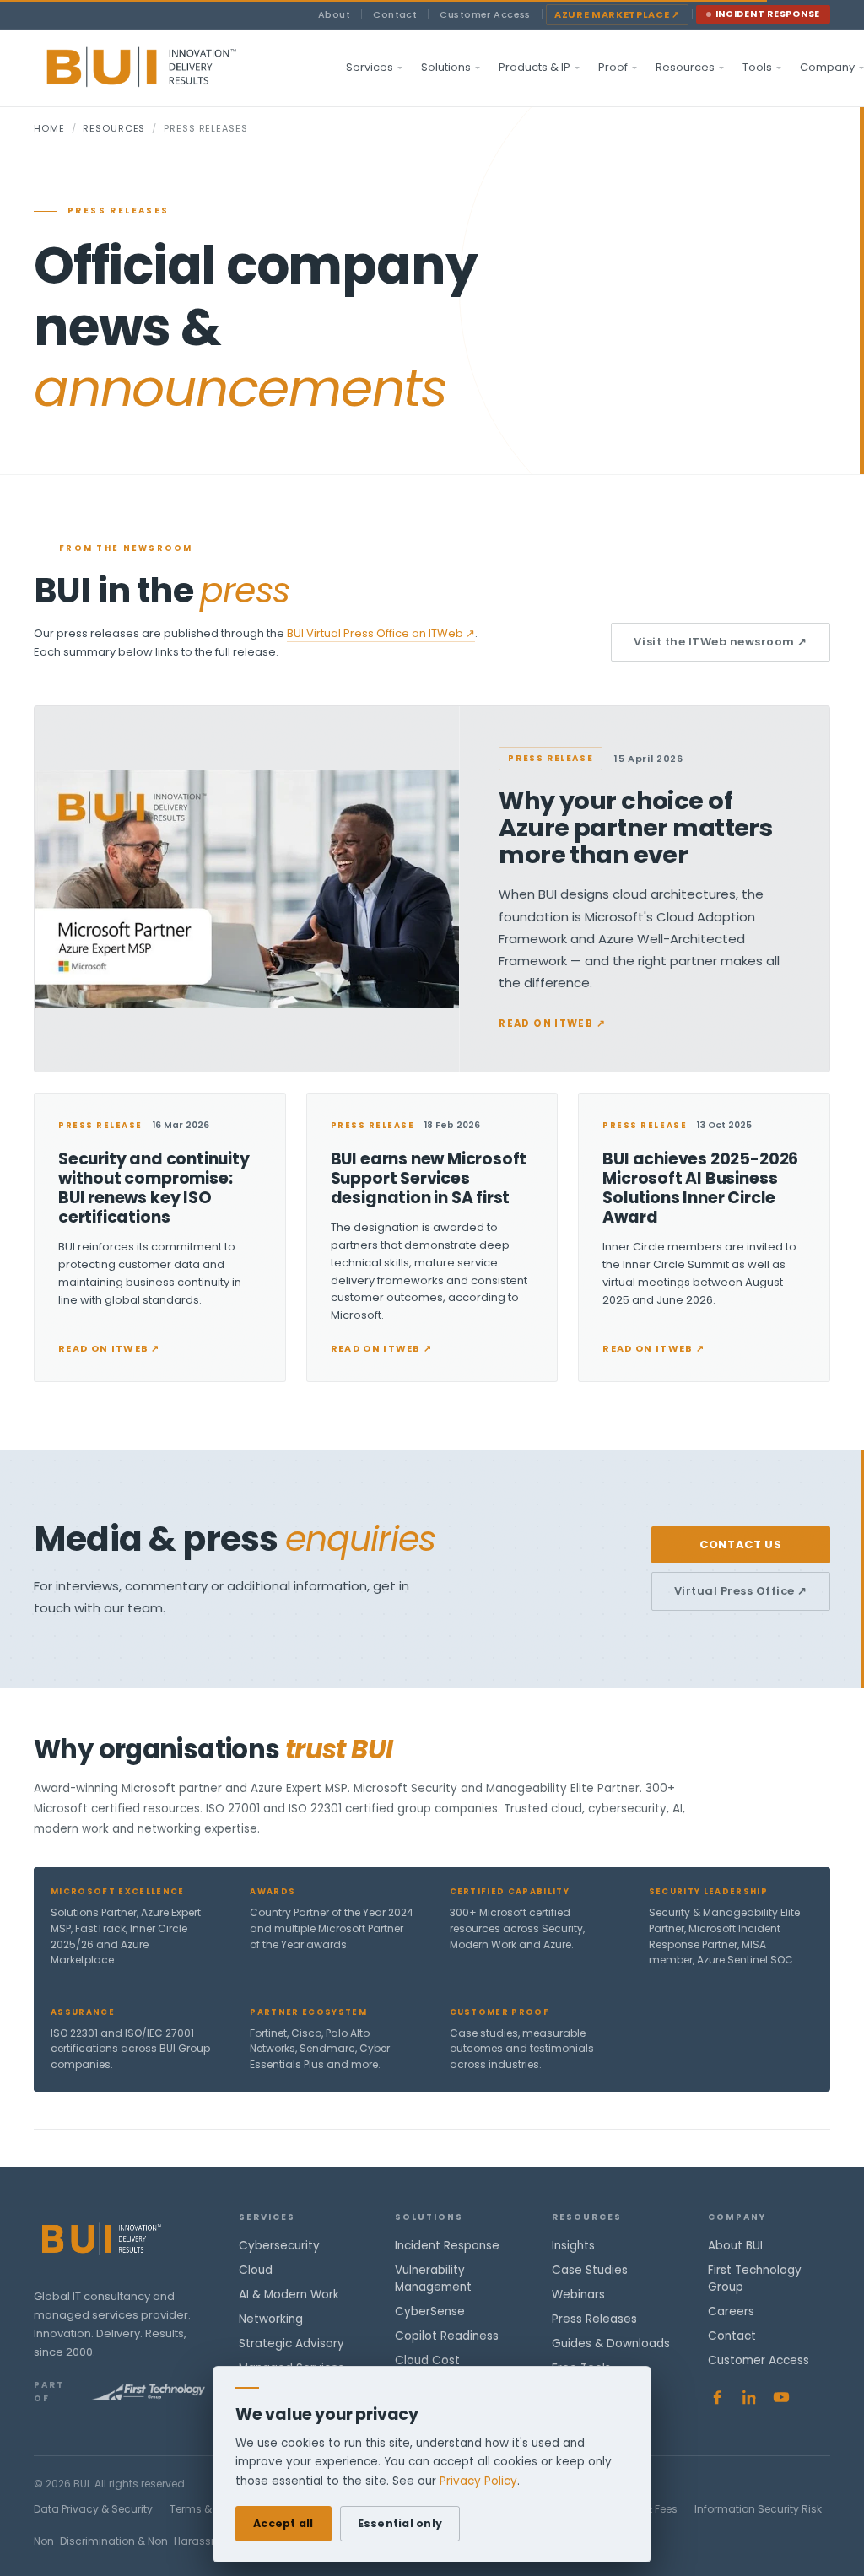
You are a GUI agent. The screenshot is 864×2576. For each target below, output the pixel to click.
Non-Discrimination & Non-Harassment (136, 2541)
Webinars (578, 2295)
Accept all (283, 2523)
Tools (757, 67)
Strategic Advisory (292, 2344)
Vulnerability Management (433, 2279)
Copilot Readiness (447, 2336)
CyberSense (430, 2311)
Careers (731, 2311)
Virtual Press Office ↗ (741, 1591)
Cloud (256, 2270)
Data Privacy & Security (93, 2509)
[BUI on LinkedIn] (749, 2397)
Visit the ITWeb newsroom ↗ (721, 642)
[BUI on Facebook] (717, 2397)
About (334, 14)
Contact (395, 14)
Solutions (446, 67)
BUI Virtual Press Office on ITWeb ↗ (381, 633)
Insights (573, 2246)
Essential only (400, 2523)
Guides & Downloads (611, 2344)
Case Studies (590, 2270)
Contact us (741, 1545)
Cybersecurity (279, 2246)
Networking (271, 2319)
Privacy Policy (478, 2481)
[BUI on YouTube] (781, 2397)
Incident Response (768, 14)
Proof (613, 67)
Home (49, 128)
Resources (685, 67)
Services (370, 67)
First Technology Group (755, 2279)
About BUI (735, 2246)
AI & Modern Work (289, 2295)
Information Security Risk (758, 2509)
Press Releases (594, 2319)
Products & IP (535, 67)
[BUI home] (170, 68)
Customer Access (485, 14)
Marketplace (617, 14)
